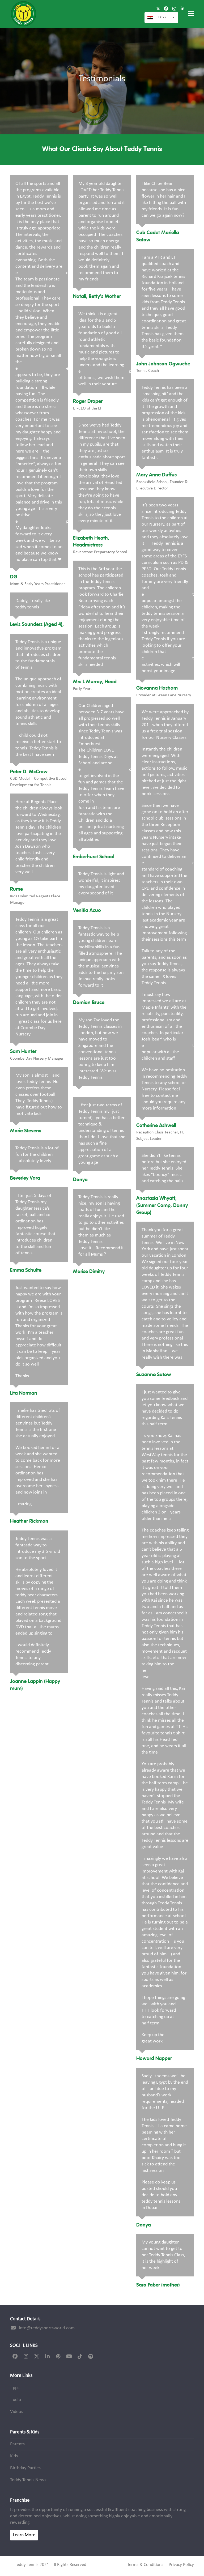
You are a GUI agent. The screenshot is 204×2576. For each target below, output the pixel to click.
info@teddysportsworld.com (47, 2328)
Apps (15, 2388)
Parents (17, 2444)
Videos (17, 2412)
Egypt (163, 17)
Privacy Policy (181, 2565)
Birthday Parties (25, 2468)
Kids (14, 2456)
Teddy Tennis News (28, 2480)
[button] (191, 14)
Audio (16, 2400)
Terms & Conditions (145, 2565)
